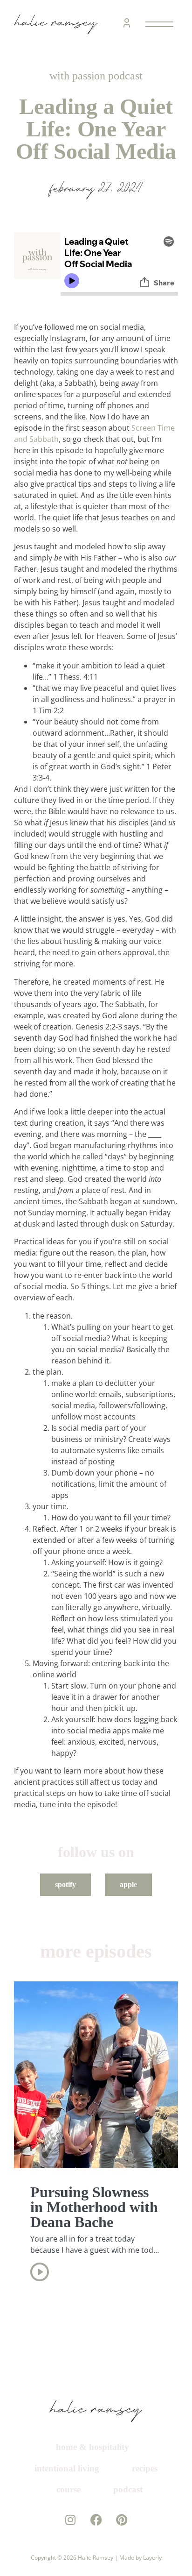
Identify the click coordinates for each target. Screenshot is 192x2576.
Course (127, 2504)
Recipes (66, 2504)
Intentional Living (96, 2483)
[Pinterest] (122, 2556)
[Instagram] (71, 2556)
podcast (99, 2525)
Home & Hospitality (93, 2462)
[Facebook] (96, 2556)
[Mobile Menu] (158, 24)
